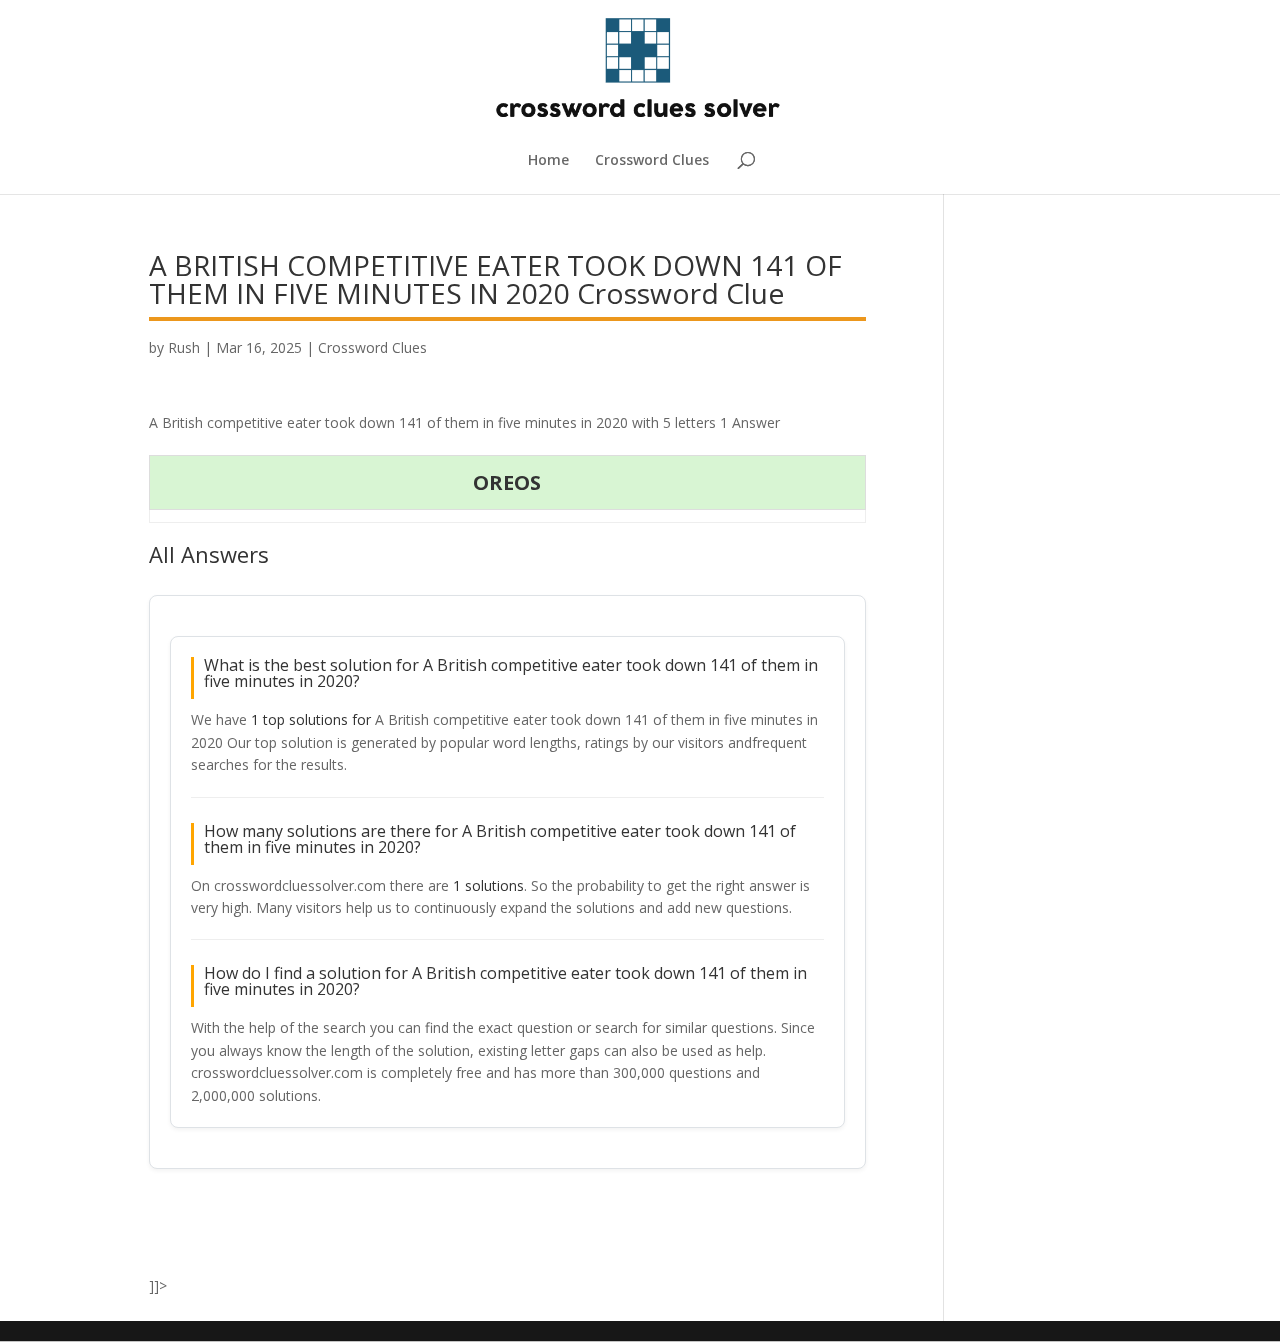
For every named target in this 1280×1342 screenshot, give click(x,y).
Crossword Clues (652, 161)
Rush (184, 347)
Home (548, 161)
